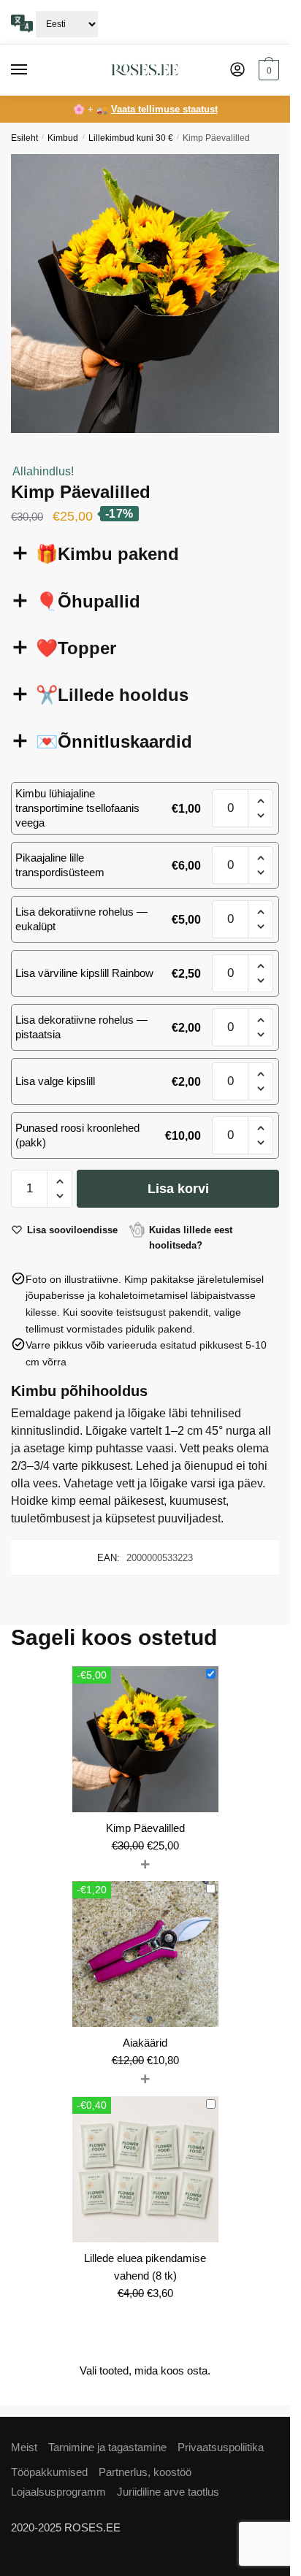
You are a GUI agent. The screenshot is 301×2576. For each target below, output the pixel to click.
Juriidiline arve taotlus (168, 2492)
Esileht (24, 138)
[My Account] (237, 70)
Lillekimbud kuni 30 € (131, 138)
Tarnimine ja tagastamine (107, 2447)
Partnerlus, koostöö (145, 2472)
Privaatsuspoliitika (221, 2447)
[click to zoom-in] (150, 294)
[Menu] (33, 70)
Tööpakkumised (49, 2472)
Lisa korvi (178, 1189)
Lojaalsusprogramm (58, 2492)
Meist (24, 2447)
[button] (260, 801)
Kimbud (63, 138)
